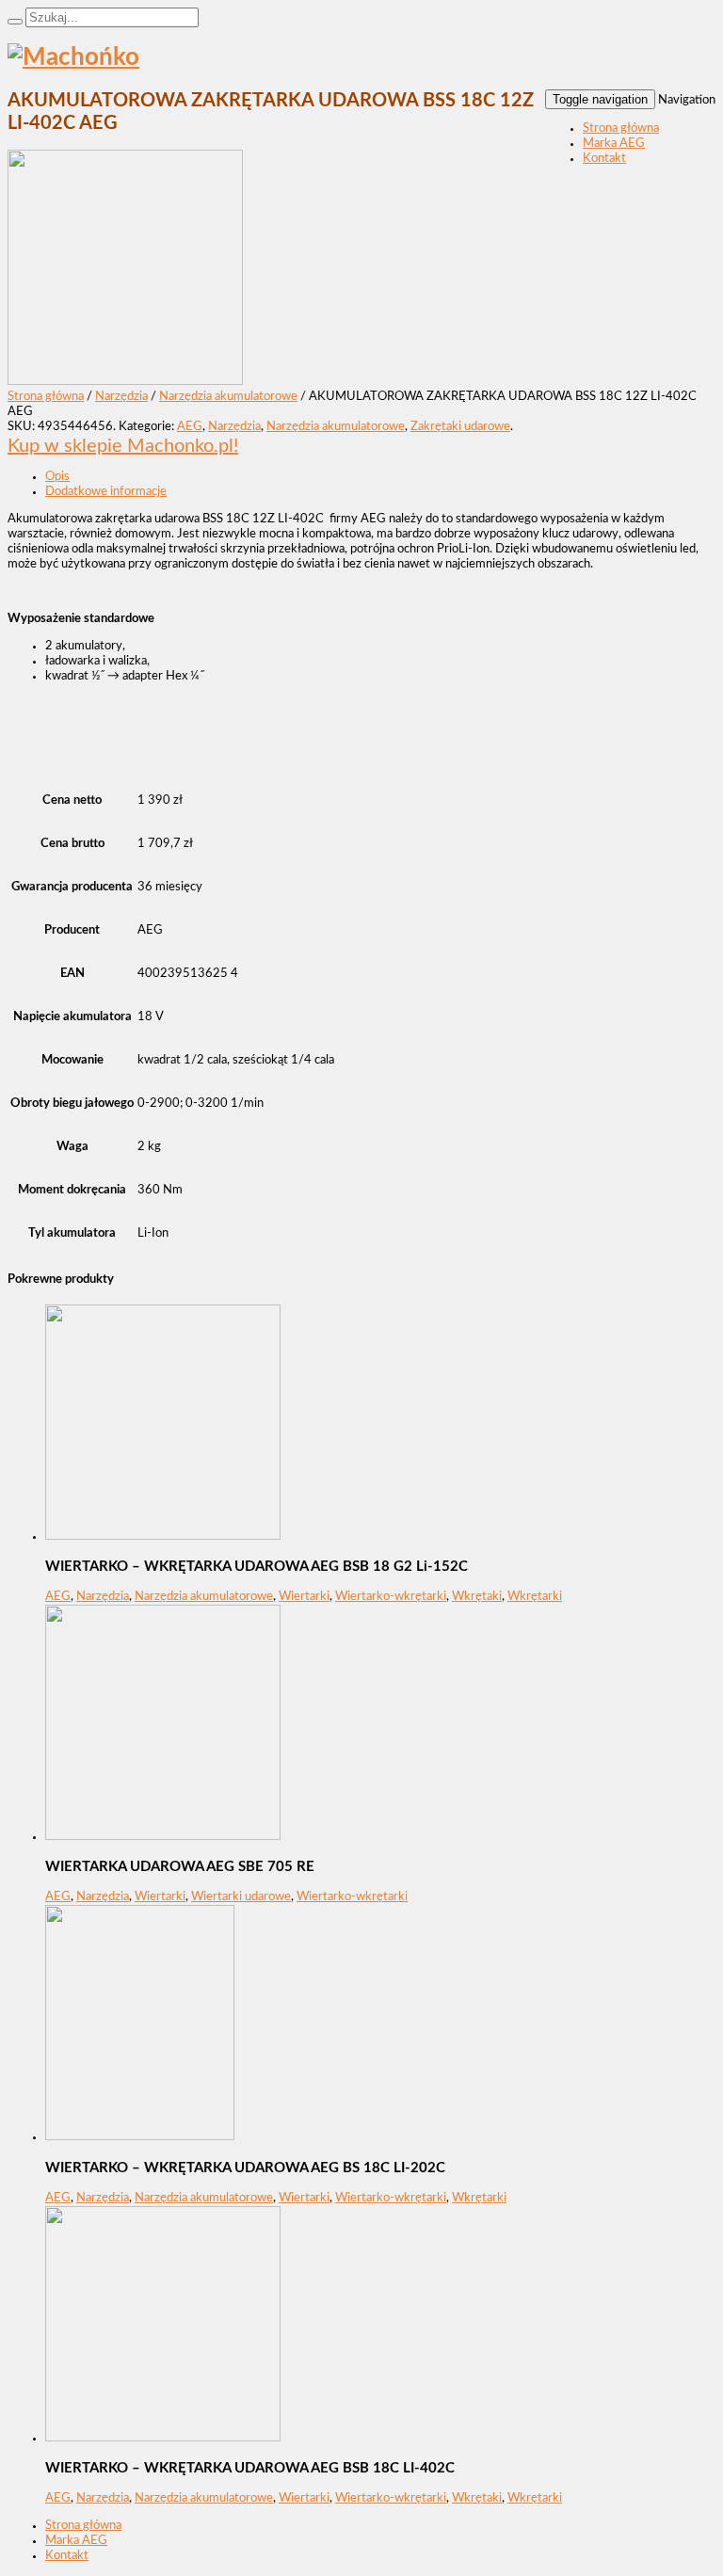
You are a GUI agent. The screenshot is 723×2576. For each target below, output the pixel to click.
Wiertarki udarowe (241, 1897)
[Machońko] (73, 57)
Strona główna (621, 128)
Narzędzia (121, 397)
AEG (190, 427)
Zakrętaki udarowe (460, 427)
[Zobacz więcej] (163, 1536)
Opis (57, 477)
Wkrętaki (477, 1597)
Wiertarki (304, 1597)
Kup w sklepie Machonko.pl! (123, 446)
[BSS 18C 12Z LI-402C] (125, 382)
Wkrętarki (535, 1597)
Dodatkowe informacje (106, 492)
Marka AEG (614, 144)
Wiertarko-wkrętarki (391, 1597)
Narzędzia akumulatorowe (228, 397)
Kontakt (604, 159)
